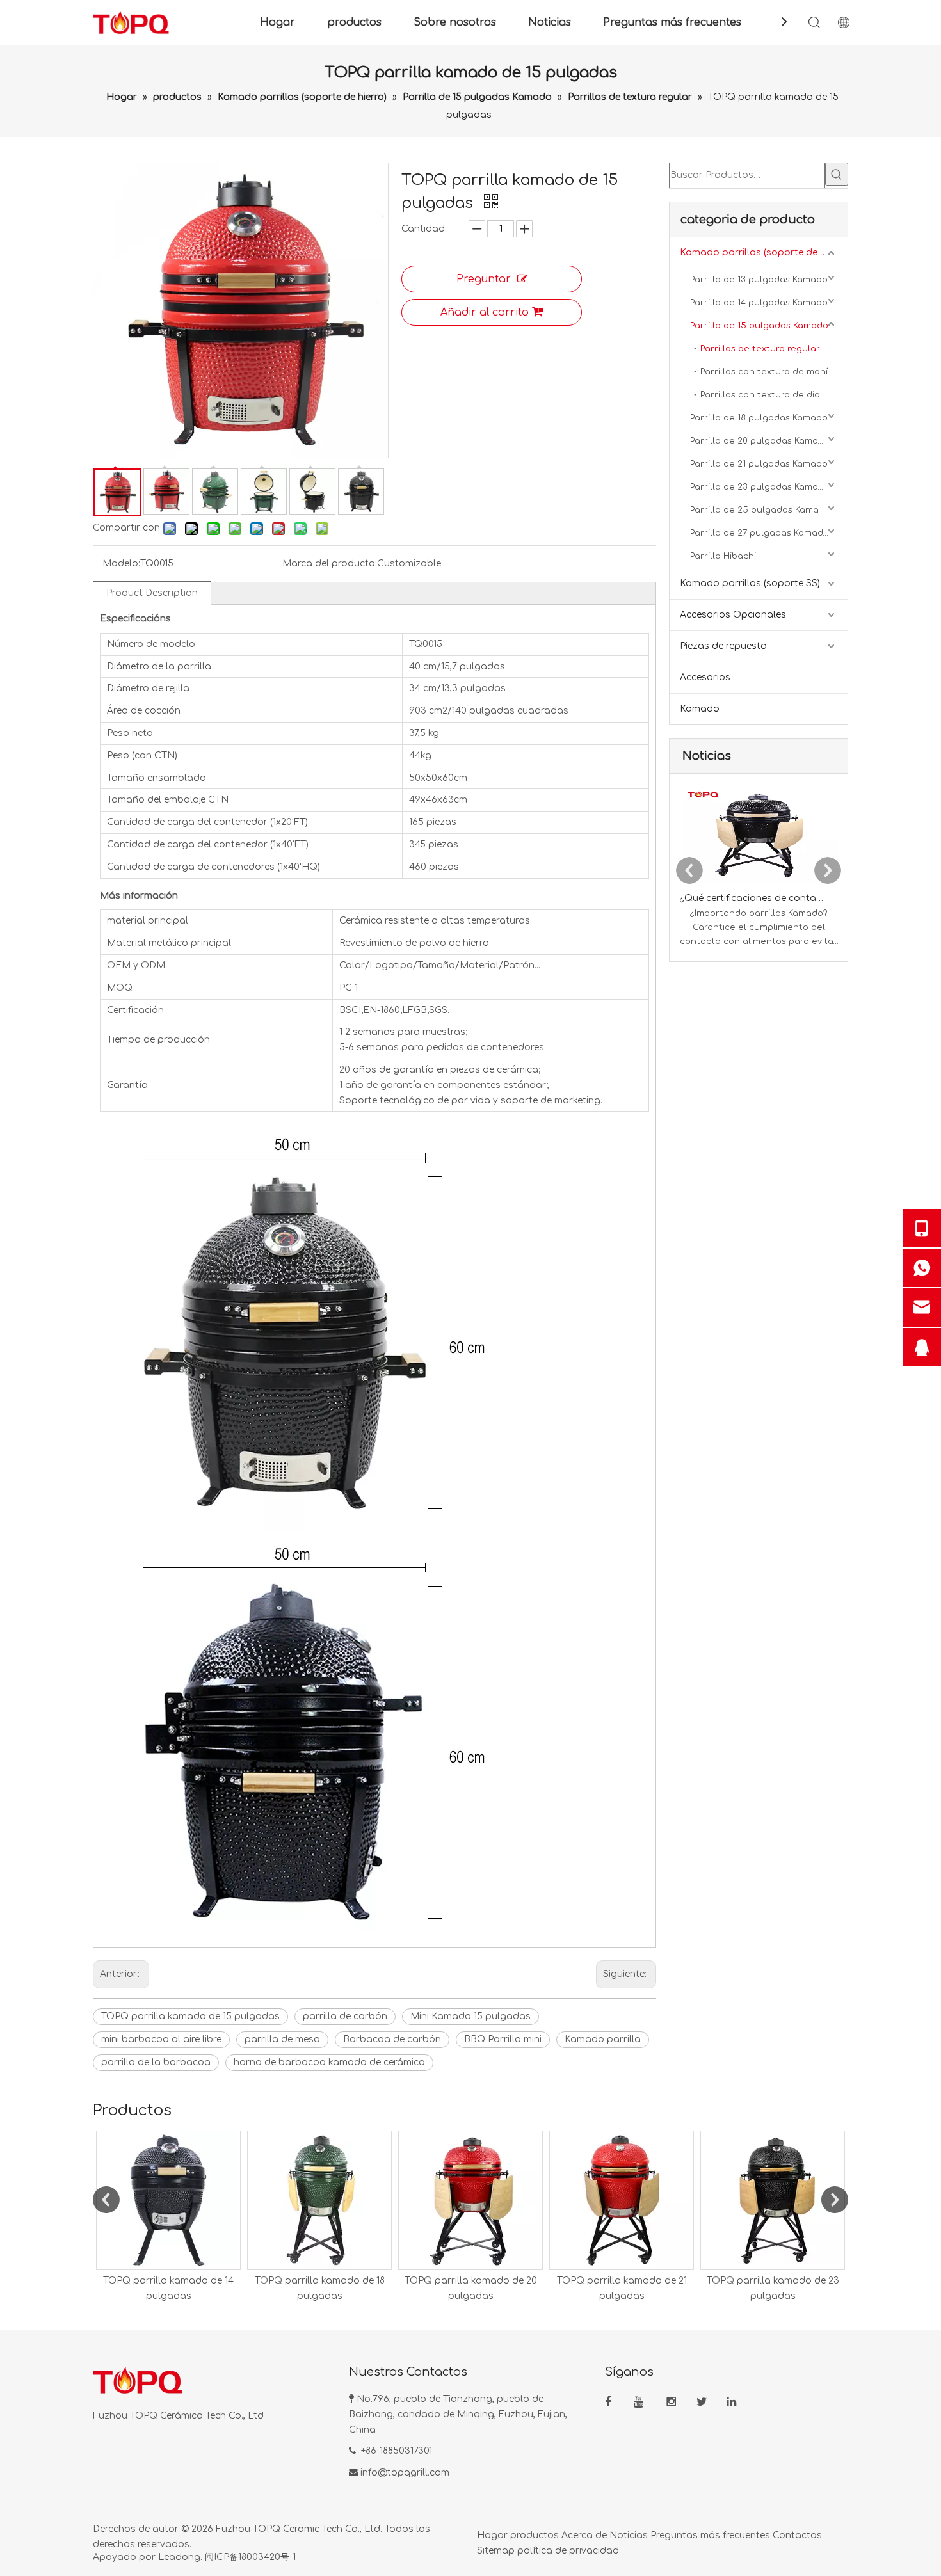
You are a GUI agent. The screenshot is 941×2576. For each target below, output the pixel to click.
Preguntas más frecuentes (672, 22)
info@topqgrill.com (405, 2473)
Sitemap (496, 2551)
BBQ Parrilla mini (503, 2039)
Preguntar (484, 279)
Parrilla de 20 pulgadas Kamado (760, 441)
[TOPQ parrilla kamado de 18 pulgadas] (319, 2200)
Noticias (550, 22)
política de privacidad (568, 2551)
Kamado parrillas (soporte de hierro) (764, 252)
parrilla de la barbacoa (156, 2062)
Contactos (797, 2535)
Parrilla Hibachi (723, 556)
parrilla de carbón (345, 2016)
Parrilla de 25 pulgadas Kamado (760, 510)
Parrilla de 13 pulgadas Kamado (759, 280)
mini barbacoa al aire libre (161, 2039)
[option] (168, 2217)
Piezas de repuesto (723, 646)
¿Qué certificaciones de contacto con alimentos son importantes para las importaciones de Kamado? (752, 898)
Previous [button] (106, 2200)
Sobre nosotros (455, 22)
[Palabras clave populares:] (837, 174)
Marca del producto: (330, 564)
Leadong (179, 2557)
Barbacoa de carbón (392, 2039)
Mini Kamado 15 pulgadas (470, 2016)
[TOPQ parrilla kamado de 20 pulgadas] (470, 2200)
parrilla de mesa (282, 2039)
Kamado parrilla (603, 2039)
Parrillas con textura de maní (764, 372)
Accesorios (705, 677)
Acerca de (584, 2535)
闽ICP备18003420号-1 (250, 2557)
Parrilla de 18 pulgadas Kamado (759, 418)
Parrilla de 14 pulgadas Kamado (759, 303)
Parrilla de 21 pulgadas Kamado (759, 464)
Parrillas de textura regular (760, 349)
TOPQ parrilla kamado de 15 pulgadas (190, 2016)
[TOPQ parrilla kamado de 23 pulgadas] (773, 2200)
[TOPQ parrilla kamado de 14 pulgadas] (168, 2200)
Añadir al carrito (485, 312)
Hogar (277, 22)
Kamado (700, 709)
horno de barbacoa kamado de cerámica (329, 2062)
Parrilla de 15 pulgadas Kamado (759, 326)
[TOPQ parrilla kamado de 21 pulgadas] (622, 2200)
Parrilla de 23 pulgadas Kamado (760, 487)
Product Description (152, 593)
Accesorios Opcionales (733, 615)
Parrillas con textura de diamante (774, 395)
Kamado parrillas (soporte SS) (750, 583)
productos (354, 22)
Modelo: (121, 564)
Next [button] (835, 2200)
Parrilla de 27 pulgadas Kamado (760, 533)
